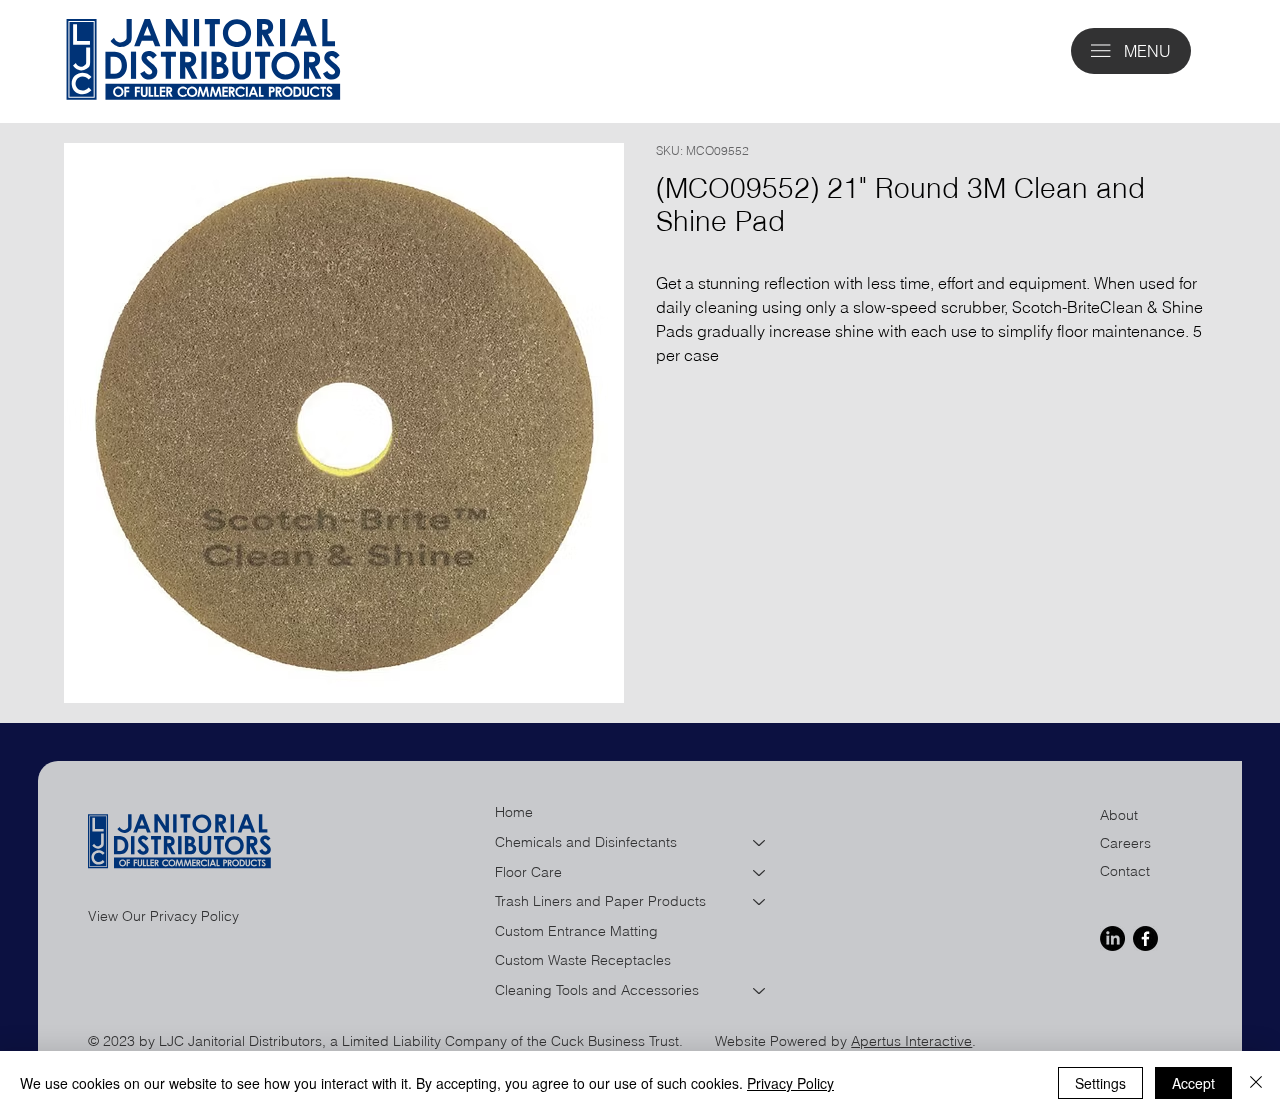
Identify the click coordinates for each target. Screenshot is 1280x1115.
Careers (1125, 843)
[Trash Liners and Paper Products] (760, 902)
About (1119, 815)
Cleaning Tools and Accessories (597, 990)
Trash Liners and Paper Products (600, 901)
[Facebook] (1145, 938)
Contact (1125, 871)
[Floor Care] (760, 873)
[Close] (1256, 1083)
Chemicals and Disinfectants (586, 842)
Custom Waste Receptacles (583, 960)
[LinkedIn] (1112, 938)
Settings (1100, 1083)
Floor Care (528, 872)
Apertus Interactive (911, 1041)
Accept (1193, 1083)
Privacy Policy (790, 1083)
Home (514, 812)
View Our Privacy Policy (163, 916)
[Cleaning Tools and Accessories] (760, 991)
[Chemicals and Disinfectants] (760, 843)
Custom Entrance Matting (576, 931)
